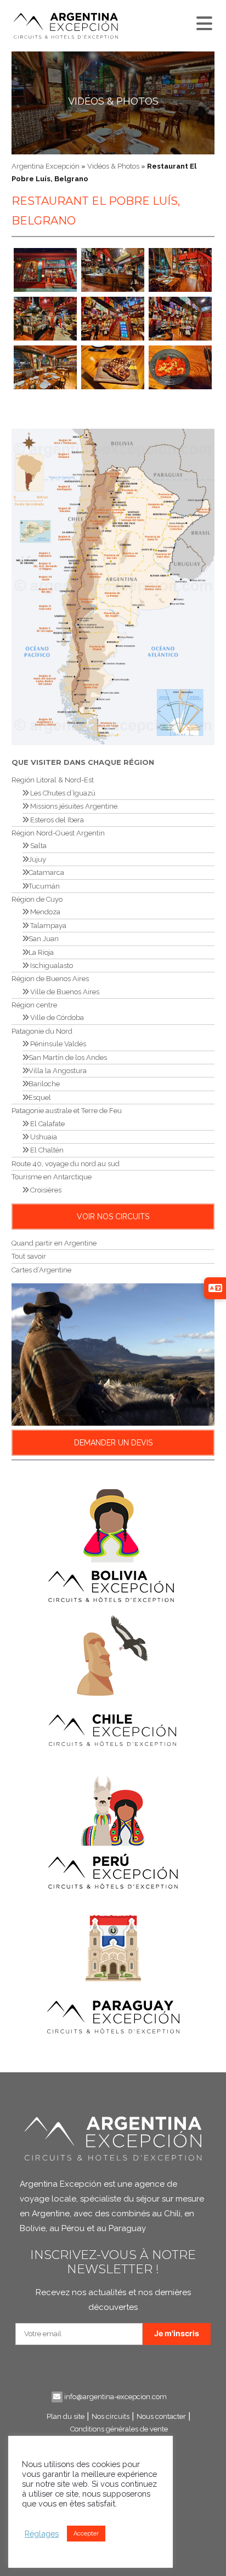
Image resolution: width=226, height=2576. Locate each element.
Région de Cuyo (37, 899)
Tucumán (44, 886)
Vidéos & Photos (113, 101)
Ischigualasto (51, 966)
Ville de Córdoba (56, 1018)
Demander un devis (113, 1443)
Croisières (45, 1190)
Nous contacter (161, 2416)
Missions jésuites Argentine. (74, 806)
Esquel (40, 1097)
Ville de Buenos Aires (64, 992)
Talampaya (47, 926)
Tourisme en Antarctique (52, 1177)
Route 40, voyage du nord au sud (66, 1164)
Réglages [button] (42, 2534)
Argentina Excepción (46, 166)
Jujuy (37, 859)
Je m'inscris (177, 2333)
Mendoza (44, 912)
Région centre (34, 1005)
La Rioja (41, 952)
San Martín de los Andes (68, 1058)
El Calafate (47, 1124)
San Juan (44, 939)
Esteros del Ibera (56, 820)
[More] (203, 21)
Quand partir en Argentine (54, 1243)
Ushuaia (43, 1137)
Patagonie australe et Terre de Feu (67, 1111)
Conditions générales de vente (119, 2429)
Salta (38, 846)
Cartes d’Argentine (41, 1270)
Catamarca (46, 872)
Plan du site (66, 2416)
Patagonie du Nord (42, 1031)
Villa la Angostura (58, 1071)
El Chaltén (46, 1150)
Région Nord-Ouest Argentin (58, 833)
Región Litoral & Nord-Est (53, 780)
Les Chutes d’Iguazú (62, 793)
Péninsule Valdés (57, 1044)
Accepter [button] (86, 2534)
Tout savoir (29, 1256)
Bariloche (44, 1084)
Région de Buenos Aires (50, 979)
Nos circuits (111, 2416)
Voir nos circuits (113, 1217)
